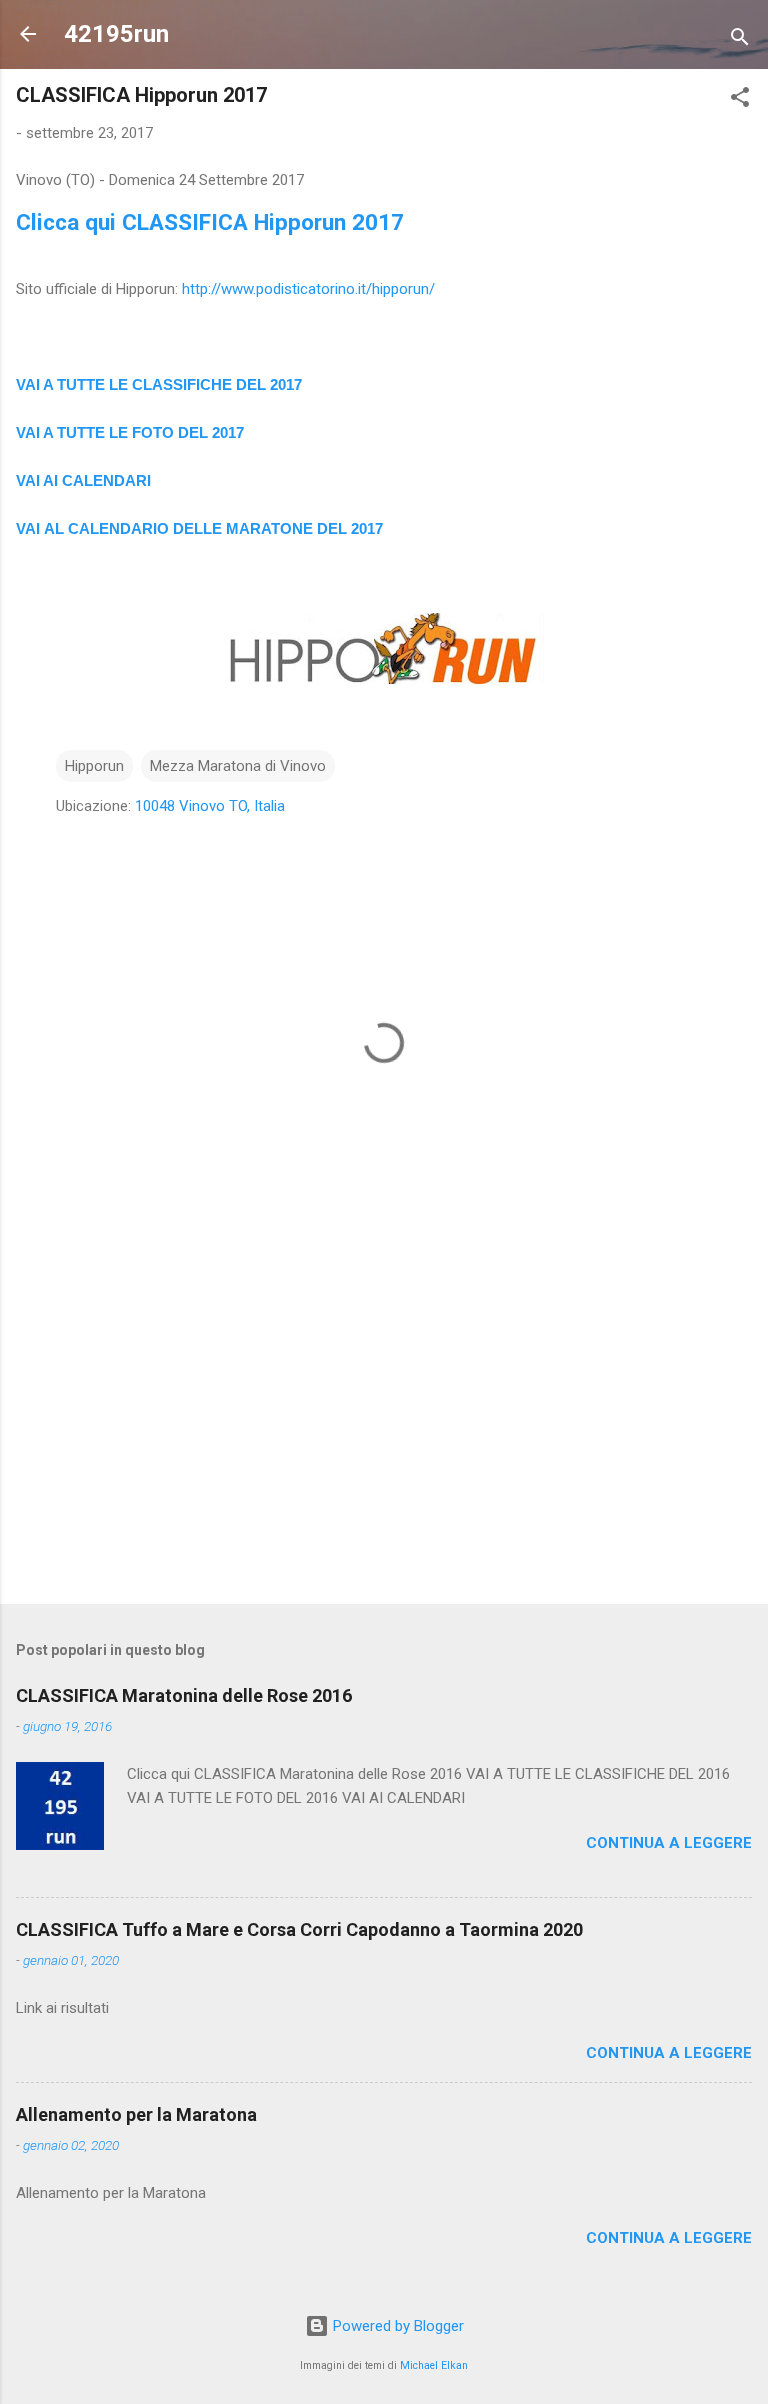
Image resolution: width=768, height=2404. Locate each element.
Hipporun (94, 766)
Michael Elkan (434, 2365)
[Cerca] (740, 40)
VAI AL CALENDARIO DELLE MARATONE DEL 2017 (199, 528)
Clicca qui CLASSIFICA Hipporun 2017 (210, 222)
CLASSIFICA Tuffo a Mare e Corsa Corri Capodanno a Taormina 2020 (299, 1929)
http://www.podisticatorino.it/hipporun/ (308, 289)
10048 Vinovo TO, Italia (210, 806)
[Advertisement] (384, 1432)
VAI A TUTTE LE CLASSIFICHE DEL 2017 (159, 384)
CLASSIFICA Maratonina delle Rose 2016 (184, 1695)
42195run (116, 34)
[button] (740, 100)
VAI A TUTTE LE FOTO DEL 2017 (130, 432)
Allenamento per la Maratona (136, 2114)
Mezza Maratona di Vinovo (238, 766)
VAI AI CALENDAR (81, 480)
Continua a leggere (669, 1843)
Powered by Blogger (396, 2326)
